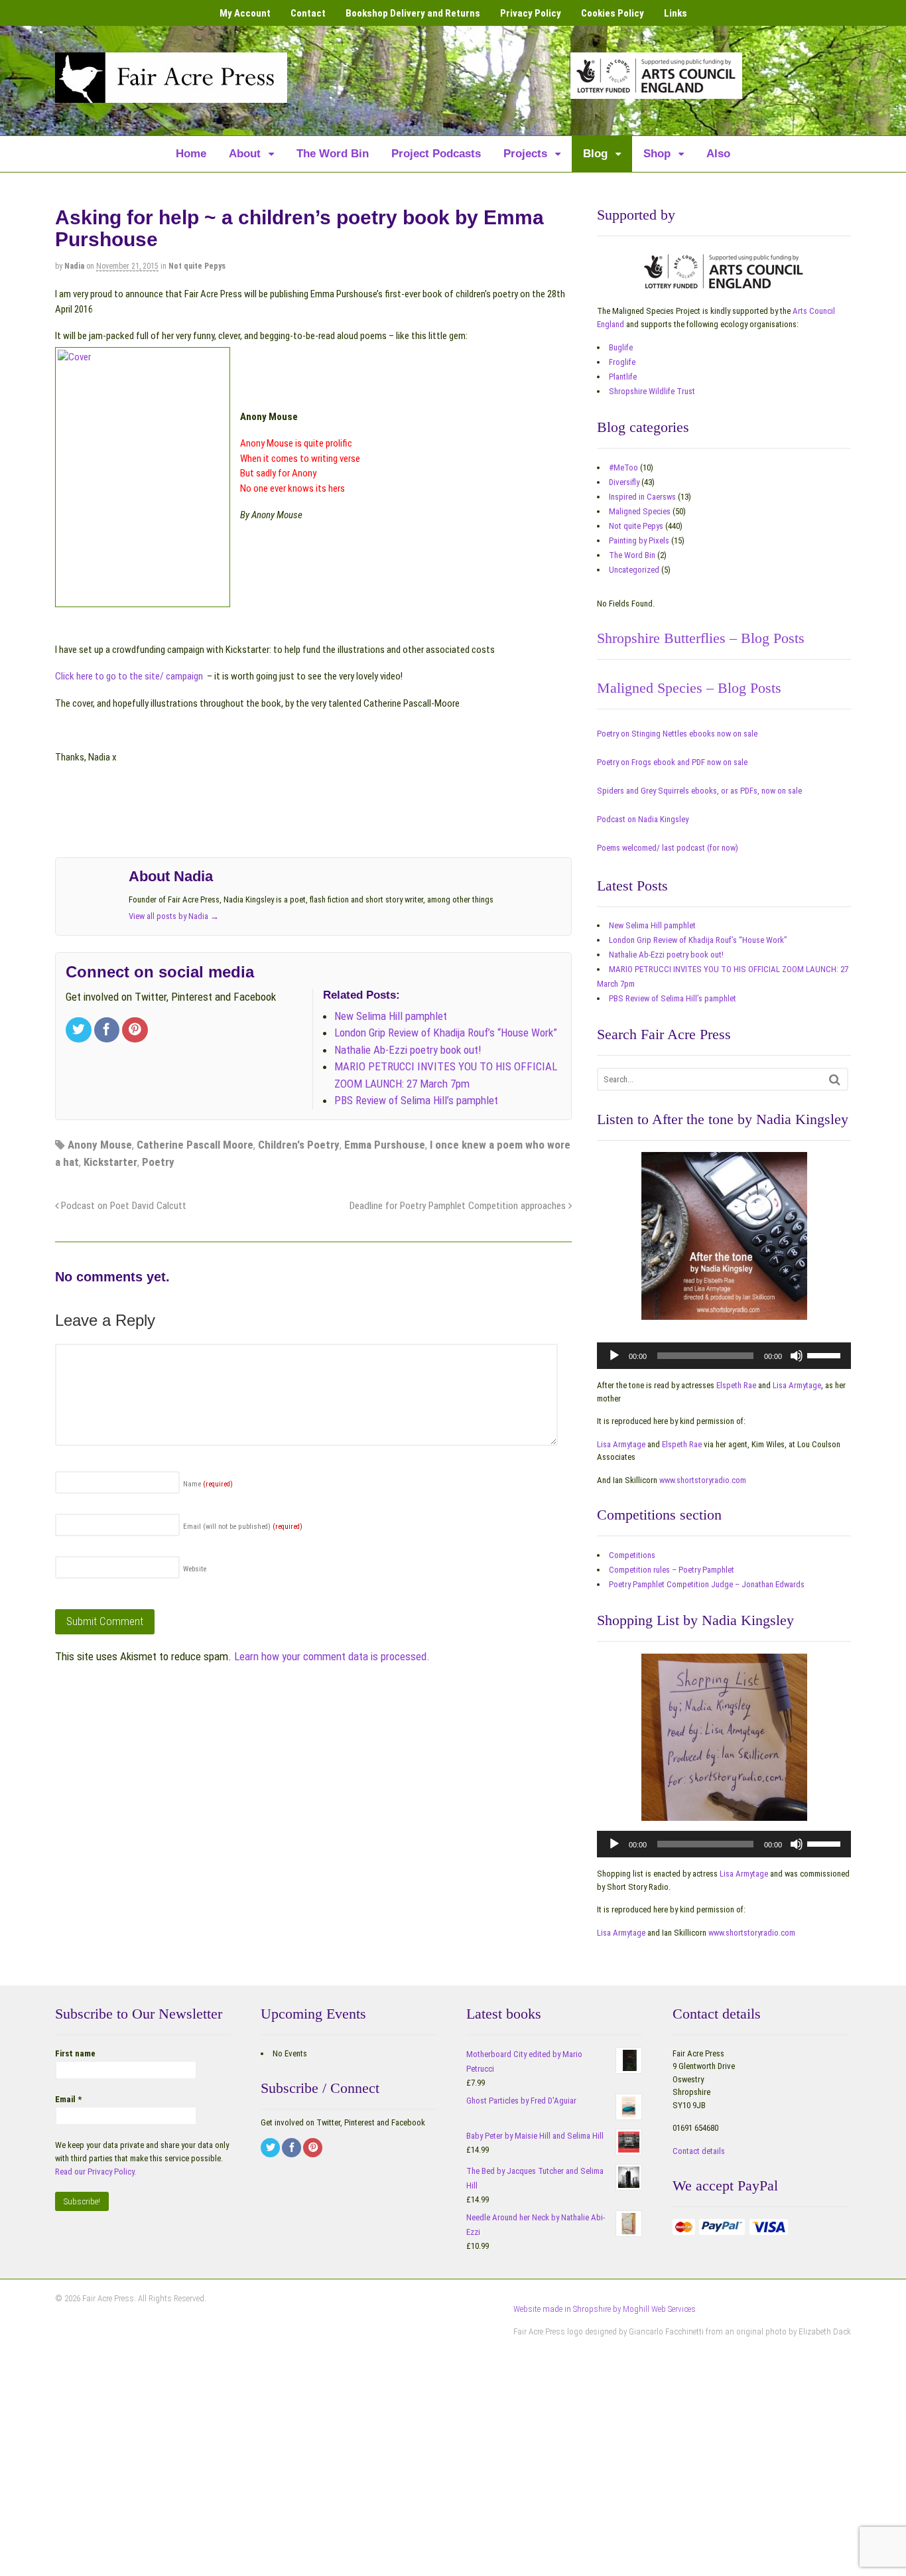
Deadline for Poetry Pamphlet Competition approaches (459, 1206)
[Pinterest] (136, 1031)
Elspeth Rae (736, 1385)
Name (208, 1484)
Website (195, 1569)
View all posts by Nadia (174, 916)
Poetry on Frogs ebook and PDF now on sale (672, 762)
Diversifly (624, 482)
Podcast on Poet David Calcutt (122, 1206)
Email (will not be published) (243, 1527)
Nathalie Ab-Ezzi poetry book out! (666, 955)
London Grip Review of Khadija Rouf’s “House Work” (698, 940)
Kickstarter (110, 1162)
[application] (724, 1356)
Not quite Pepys (197, 266)
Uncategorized (634, 570)
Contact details (699, 2151)
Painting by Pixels (639, 540)
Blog (595, 154)
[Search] (835, 1079)
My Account (245, 13)
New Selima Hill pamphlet (652, 925)
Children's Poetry (299, 1145)
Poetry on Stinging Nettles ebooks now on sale (677, 734)
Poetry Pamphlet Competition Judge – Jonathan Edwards (707, 1584)
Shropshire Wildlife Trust (652, 391)
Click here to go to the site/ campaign (129, 676)
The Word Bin (333, 154)
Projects (525, 154)
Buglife (621, 347)
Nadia (74, 266)
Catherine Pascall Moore (195, 1145)
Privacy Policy (531, 13)
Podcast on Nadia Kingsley (643, 819)
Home (191, 154)
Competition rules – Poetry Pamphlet (672, 1570)
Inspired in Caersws (642, 497)
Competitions (632, 1555)
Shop (657, 154)
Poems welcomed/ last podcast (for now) (668, 848)
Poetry (158, 1162)
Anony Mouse (100, 1145)
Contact (308, 13)
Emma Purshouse (385, 1145)
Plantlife (623, 377)
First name (75, 2053)
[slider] (826, 1354)
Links (676, 13)
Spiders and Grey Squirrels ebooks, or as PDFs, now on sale (699, 791)
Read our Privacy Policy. (96, 2172)
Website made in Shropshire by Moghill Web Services (605, 2309)
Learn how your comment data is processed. (332, 1656)
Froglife (622, 362)
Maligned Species (640, 511)
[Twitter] (80, 1031)
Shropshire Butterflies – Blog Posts (701, 638)
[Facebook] (108, 1031)
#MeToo (623, 467)
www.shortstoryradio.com (703, 1480)
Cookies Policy (613, 13)
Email (68, 2099)
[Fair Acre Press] (171, 94)
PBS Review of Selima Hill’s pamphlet (673, 998)
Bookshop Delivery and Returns (413, 13)
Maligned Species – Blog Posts (689, 688)
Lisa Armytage (797, 1385)
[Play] (614, 1356)
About (245, 154)
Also (718, 154)
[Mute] (797, 1356)
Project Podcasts (436, 154)
